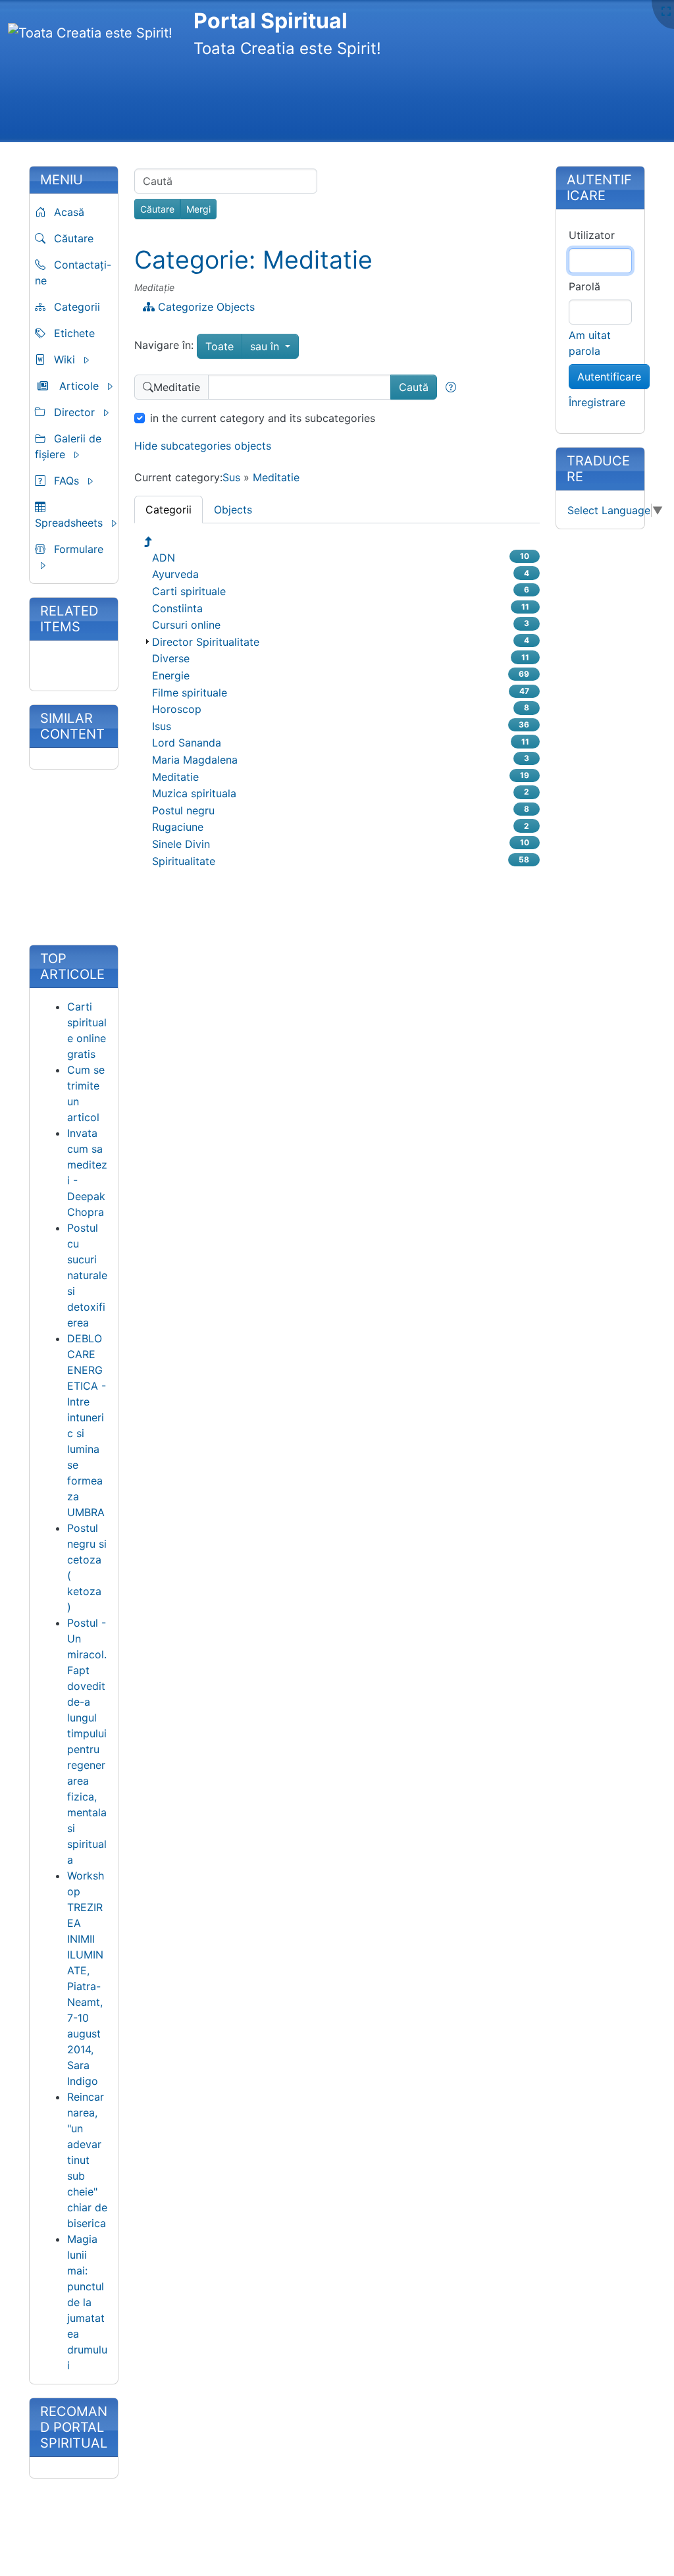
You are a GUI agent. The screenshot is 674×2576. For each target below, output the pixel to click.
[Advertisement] (247, 102)
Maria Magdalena (195, 760)
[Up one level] (149, 542)
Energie (171, 675)
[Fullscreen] (666, 11)
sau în (274, 346)
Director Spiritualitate (206, 642)
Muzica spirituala (194, 793)
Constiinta (177, 608)
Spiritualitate (184, 861)
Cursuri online (186, 625)
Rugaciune (178, 827)
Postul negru (183, 810)
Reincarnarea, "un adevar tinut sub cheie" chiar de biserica (87, 2160)
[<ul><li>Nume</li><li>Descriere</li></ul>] (451, 387)
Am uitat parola (590, 343)
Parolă (584, 286)
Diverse (171, 658)
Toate (220, 346)
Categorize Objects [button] (205, 307)
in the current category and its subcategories (263, 418)
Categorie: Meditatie (253, 260)
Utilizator (592, 235)
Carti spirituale (189, 591)
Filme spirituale (190, 693)
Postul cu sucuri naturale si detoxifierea (87, 1275)
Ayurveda (175, 574)
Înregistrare (597, 402)
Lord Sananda (187, 743)
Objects (233, 510)
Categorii (168, 510)
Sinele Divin (181, 844)
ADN (164, 558)
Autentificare (609, 377)
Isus (162, 726)
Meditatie (276, 477)
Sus (231, 477)
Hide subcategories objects (203, 446)
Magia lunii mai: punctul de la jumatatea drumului (87, 2302)
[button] (78, 359)
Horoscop (177, 709)
